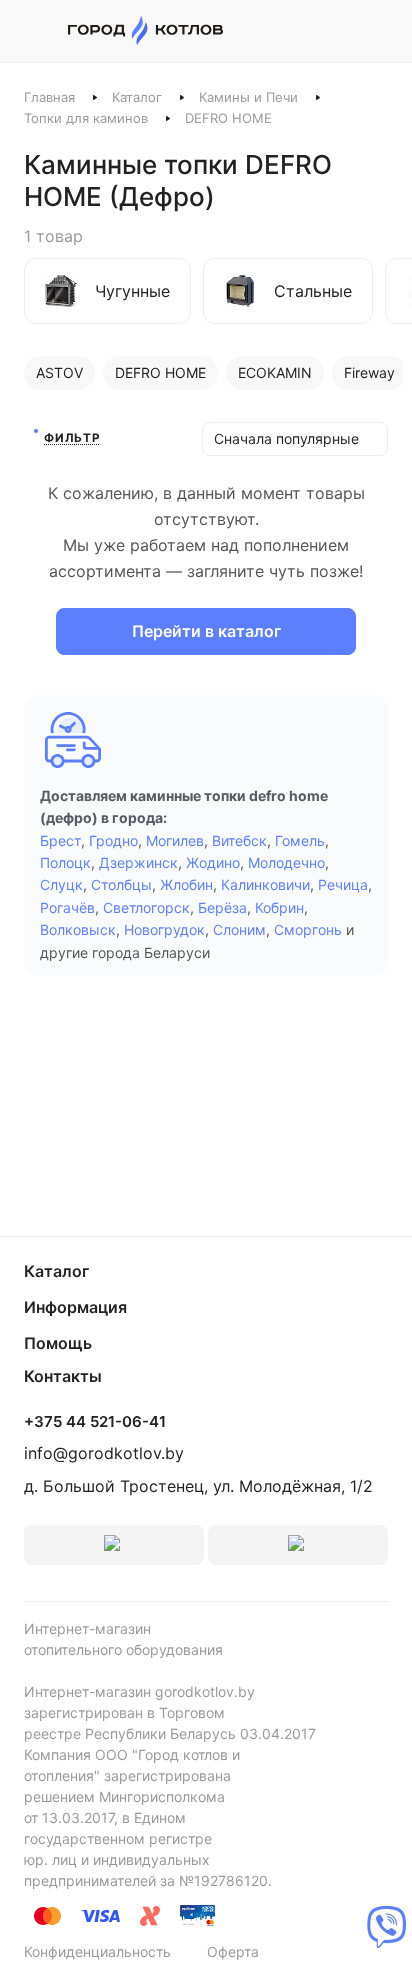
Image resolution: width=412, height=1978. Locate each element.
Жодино (213, 862)
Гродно (113, 840)
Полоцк (65, 862)
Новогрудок (164, 929)
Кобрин (279, 907)
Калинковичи (265, 884)
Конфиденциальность (97, 1951)
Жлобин (186, 884)
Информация (75, 1307)
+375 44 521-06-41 (95, 1422)
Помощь (58, 1343)
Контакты (63, 1376)
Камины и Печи (248, 97)
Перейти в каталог (206, 631)
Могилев (175, 840)
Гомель (300, 840)
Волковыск (78, 929)
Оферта (233, 1951)
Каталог (137, 97)
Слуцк (61, 884)
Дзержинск (138, 862)
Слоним (239, 929)
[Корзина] (377, 31)
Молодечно (286, 862)
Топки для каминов (86, 118)
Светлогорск (146, 907)
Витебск (239, 840)
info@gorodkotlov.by (104, 1453)
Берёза (222, 907)
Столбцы (121, 884)
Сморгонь (308, 929)
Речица (343, 884)
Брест (60, 840)
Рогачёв (67, 907)
